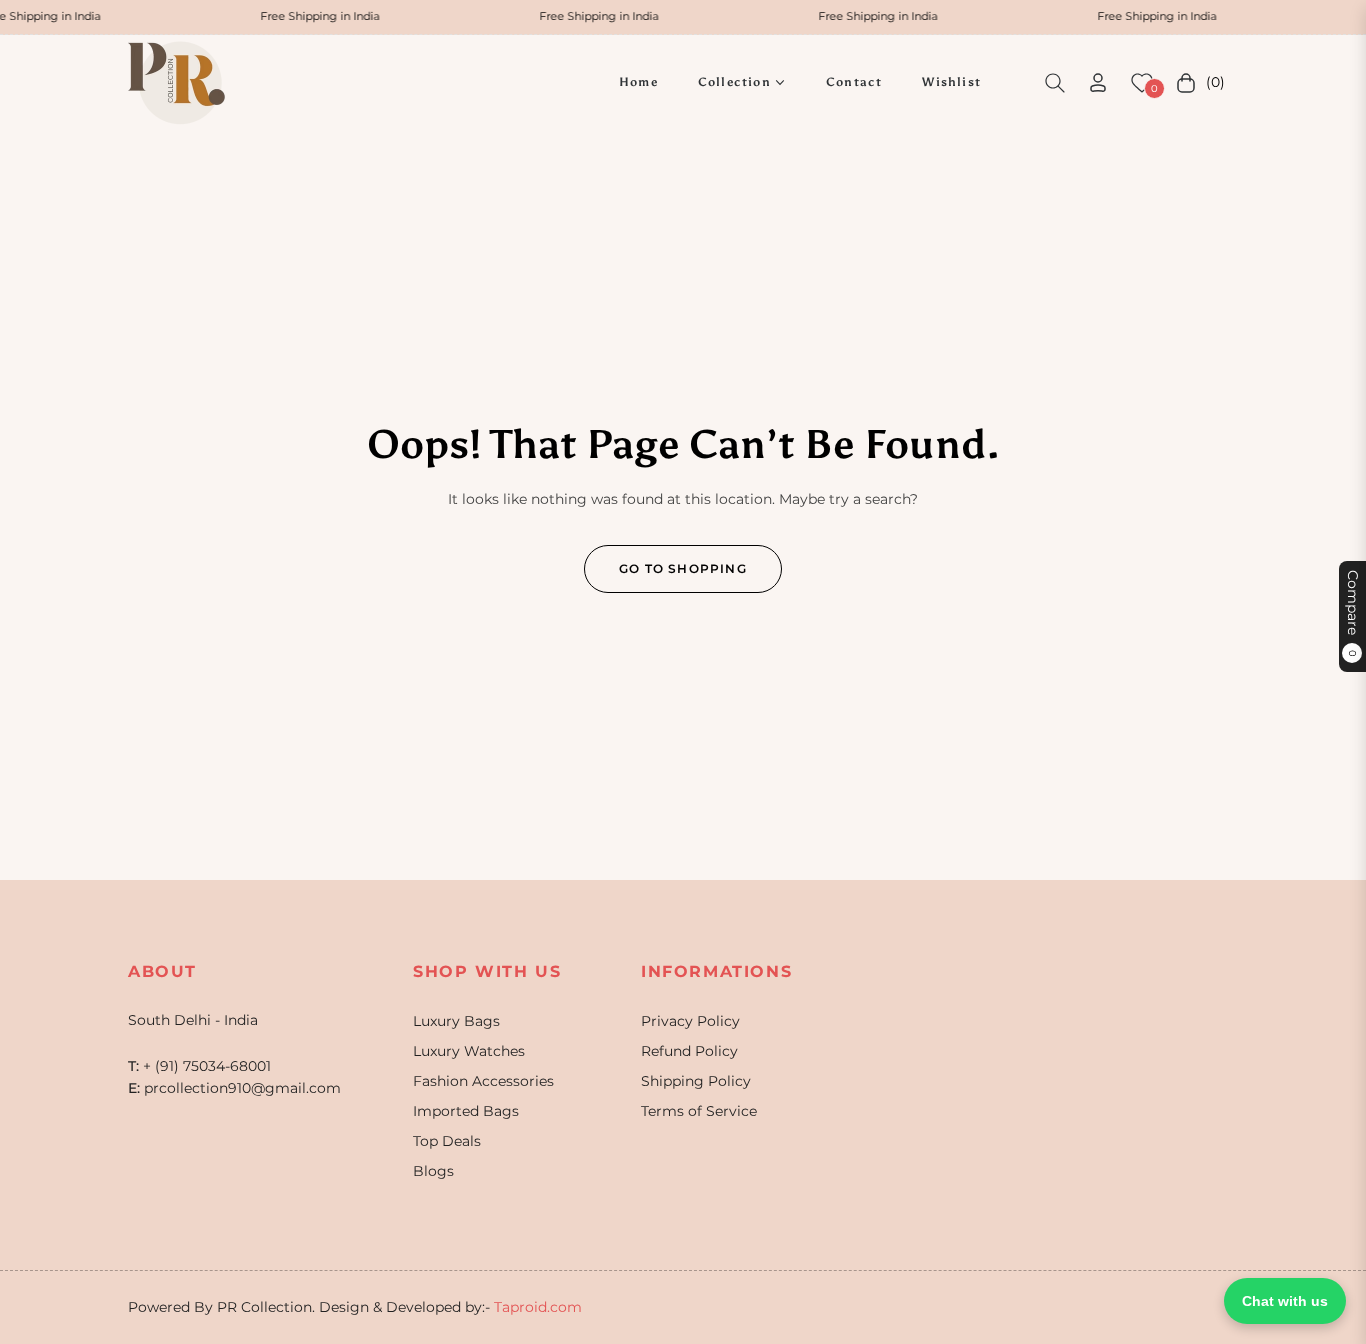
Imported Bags (466, 1111)
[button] (1055, 83)
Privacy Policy (690, 1021)
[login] (1098, 82)
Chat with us (1285, 1301)
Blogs (433, 1171)
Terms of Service (699, 1111)
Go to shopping (683, 568)
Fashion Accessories (483, 1081)
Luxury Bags (456, 1021)
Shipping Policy (696, 1081)
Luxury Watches (469, 1051)
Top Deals (447, 1141)
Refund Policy (689, 1051)
